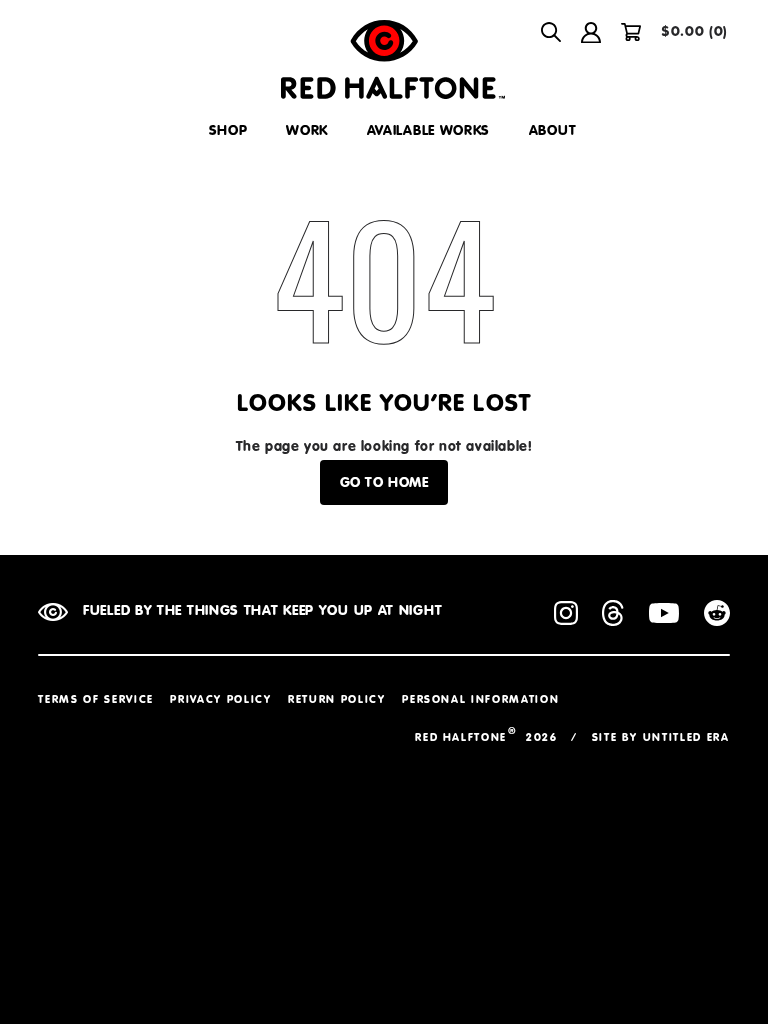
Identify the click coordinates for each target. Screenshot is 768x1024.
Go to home (384, 483)
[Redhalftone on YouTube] (664, 617)
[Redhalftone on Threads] (613, 617)
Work (307, 131)
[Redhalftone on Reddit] (717, 617)
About (553, 131)
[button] (551, 32)
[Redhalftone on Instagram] (566, 617)
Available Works (429, 131)
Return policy (336, 700)
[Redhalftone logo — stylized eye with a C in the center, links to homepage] (384, 59)
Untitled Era (686, 738)
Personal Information (480, 700)
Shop (228, 131)
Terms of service (95, 700)
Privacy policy (220, 700)
